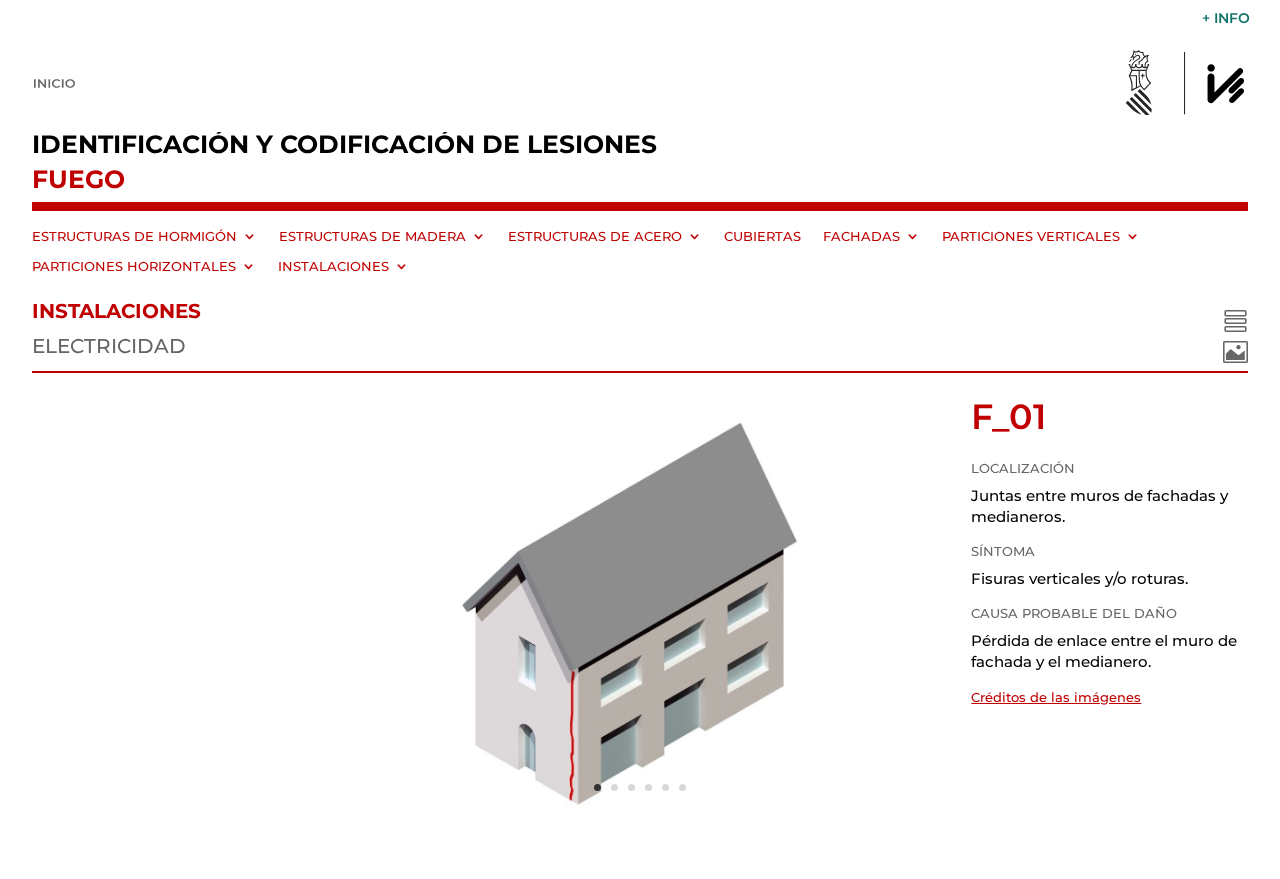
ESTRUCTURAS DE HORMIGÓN (134, 236)
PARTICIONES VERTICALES (1031, 236)
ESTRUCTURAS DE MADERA (372, 236)
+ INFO (1226, 19)
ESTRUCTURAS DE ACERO (595, 236)
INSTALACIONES (333, 266)
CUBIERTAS (762, 236)
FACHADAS (861, 236)
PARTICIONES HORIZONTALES (134, 266)
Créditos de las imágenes (1056, 697)
